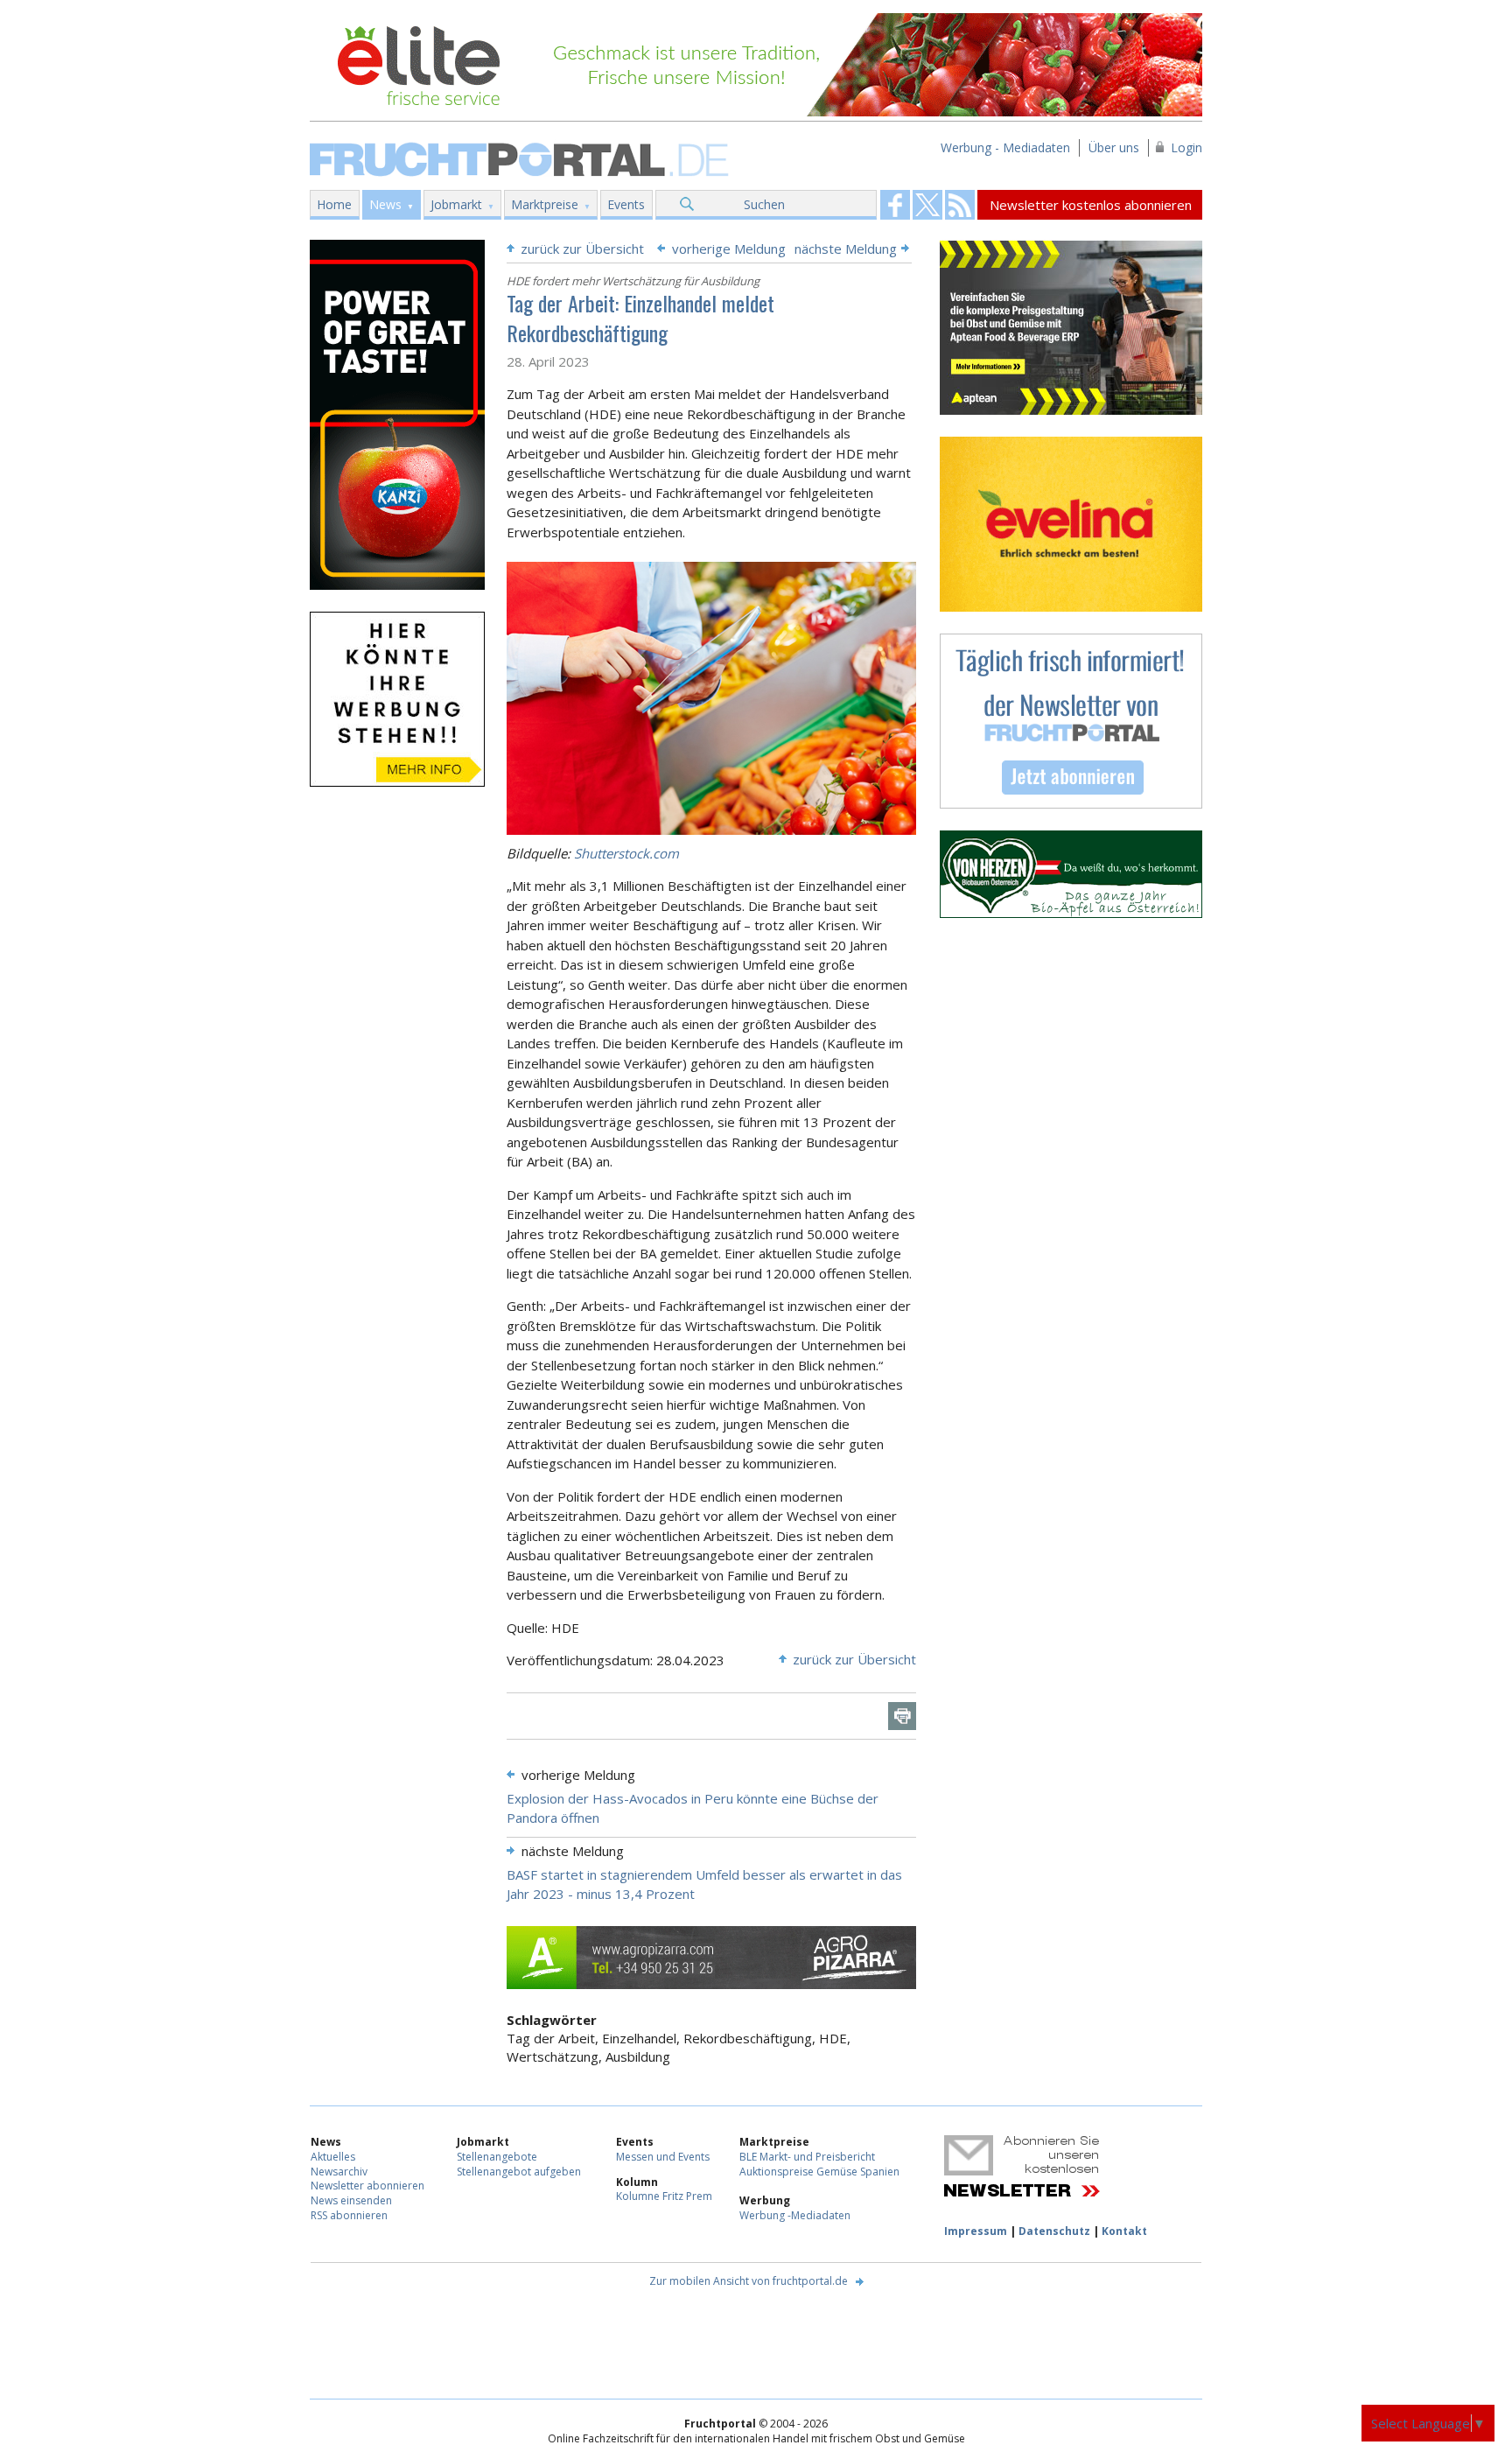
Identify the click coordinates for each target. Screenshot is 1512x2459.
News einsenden (351, 2200)
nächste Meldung (846, 249)
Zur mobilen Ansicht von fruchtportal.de (749, 2281)
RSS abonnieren (349, 2215)
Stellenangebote (497, 2157)
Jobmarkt (456, 204)
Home (334, 204)
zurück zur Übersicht (582, 249)
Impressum (976, 2231)
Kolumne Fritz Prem (664, 2196)
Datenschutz (1054, 2231)
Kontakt (1124, 2231)
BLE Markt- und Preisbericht (807, 2157)
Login (1186, 147)
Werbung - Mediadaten (1005, 147)
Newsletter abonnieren (367, 2186)
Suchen (764, 204)
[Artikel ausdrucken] (902, 1716)
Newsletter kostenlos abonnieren (1091, 205)
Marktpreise (545, 204)
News (385, 204)
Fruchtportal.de (521, 158)
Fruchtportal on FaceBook (895, 205)
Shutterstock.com (626, 853)
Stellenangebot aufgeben (519, 2172)
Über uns (1114, 147)
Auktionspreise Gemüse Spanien (819, 2172)
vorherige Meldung (729, 249)
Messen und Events (663, 2157)
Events (626, 204)
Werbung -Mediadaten (795, 2215)
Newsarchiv (339, 2172)
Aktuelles (333, 2157)
